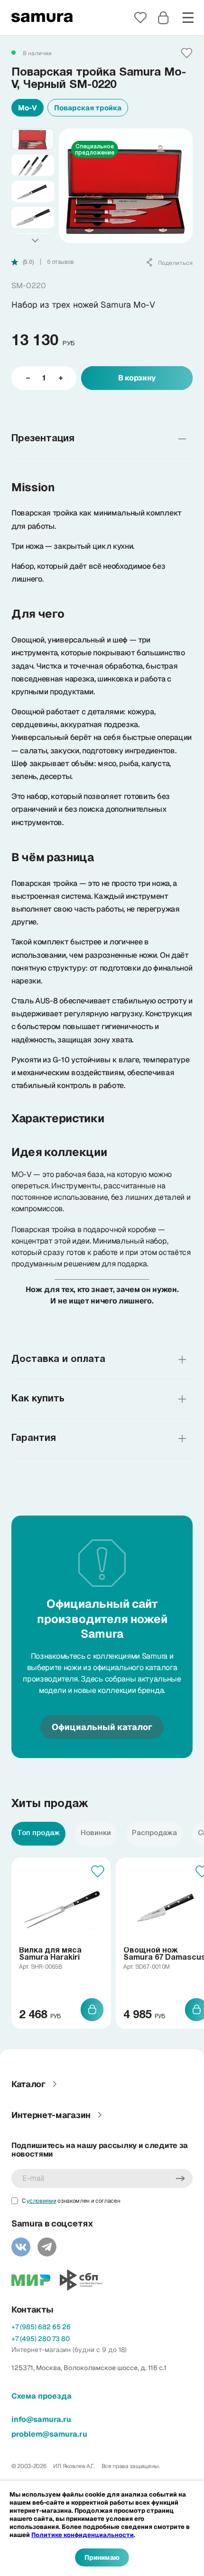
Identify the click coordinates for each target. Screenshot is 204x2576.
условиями (41, 2201)
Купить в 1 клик (102, 406)
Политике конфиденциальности (83, 2535)
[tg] (47, 2247)
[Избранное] (140, 18)
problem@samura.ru (49, 2434)
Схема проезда (42, 2396)
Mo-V (28, 108)
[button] (35, 241)
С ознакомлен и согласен (71, 2201)
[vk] (21, 2247)
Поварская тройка (88, 108)
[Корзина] (163, 18)
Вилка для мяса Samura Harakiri (50, 1954)
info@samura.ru (41, 2419)
